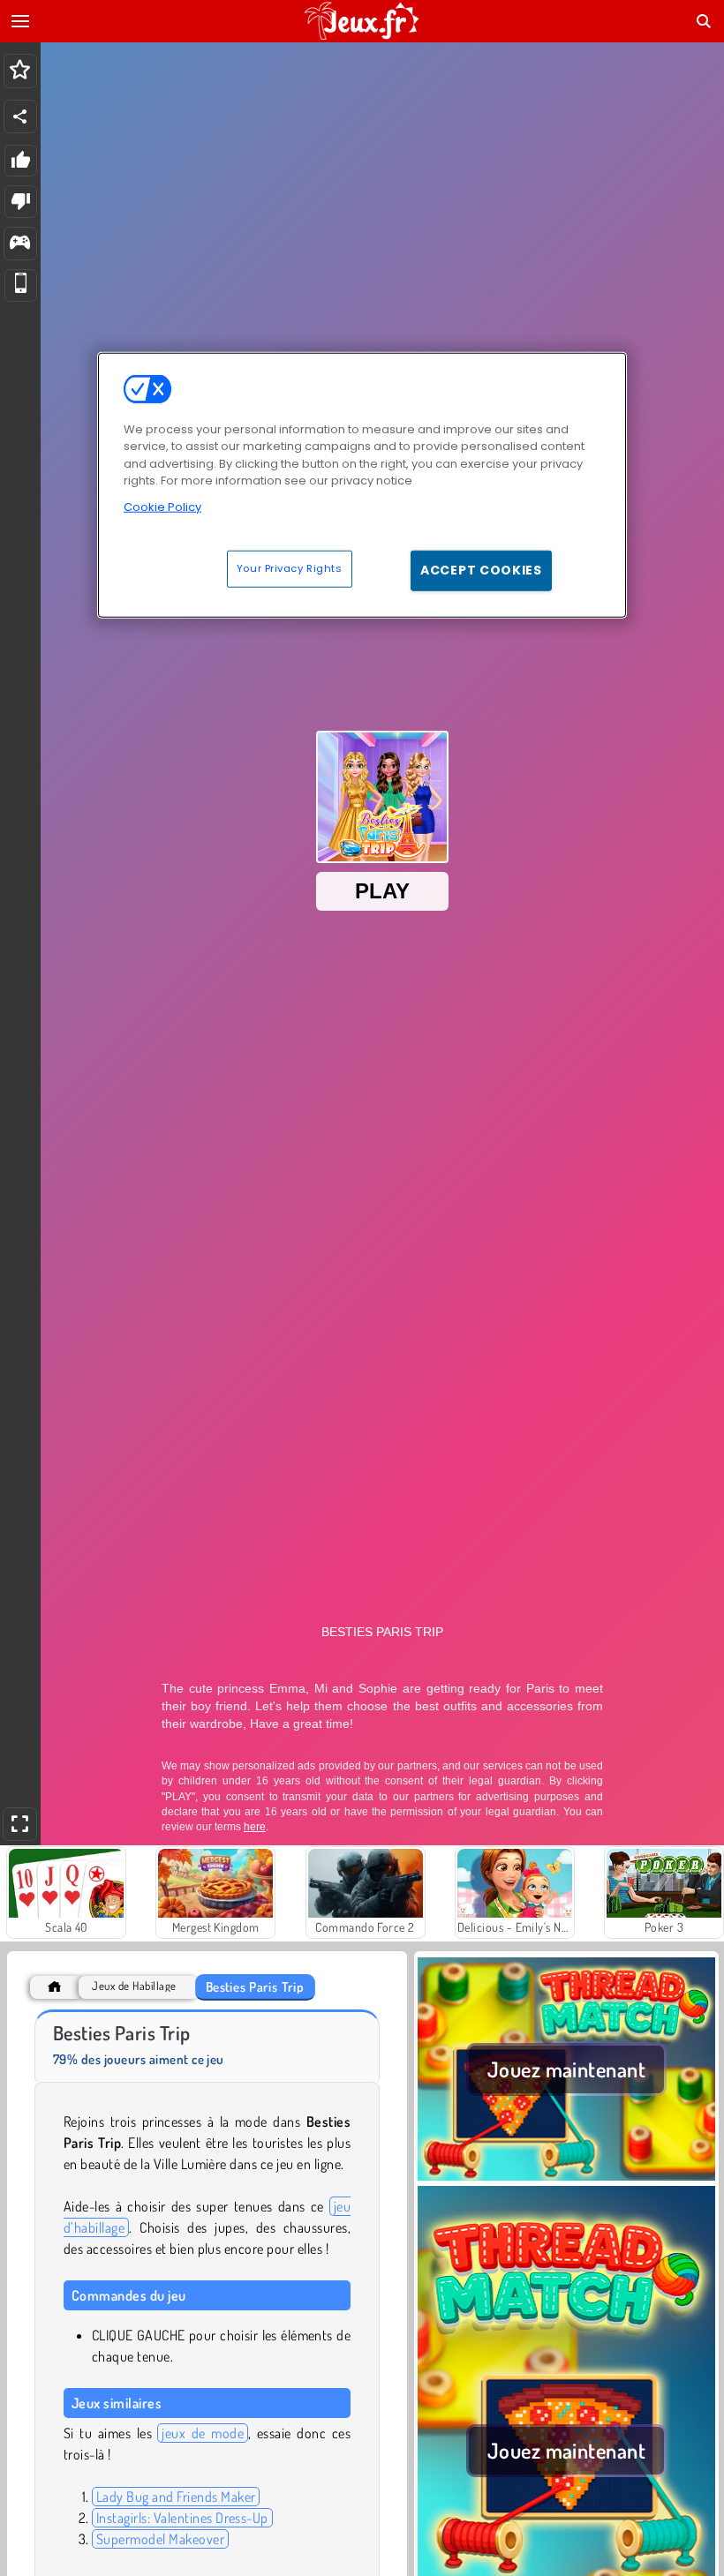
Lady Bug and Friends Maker (176, 2497)
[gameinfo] (20, 244)
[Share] (20, 116)
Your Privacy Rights (290, 568)
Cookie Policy (162, 507)
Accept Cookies (481, 570)
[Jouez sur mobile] (21, 285)
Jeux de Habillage (134, 1986)
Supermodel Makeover (160, 2539)
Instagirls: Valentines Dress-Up (182, 2518)
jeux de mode (203, 2433)
